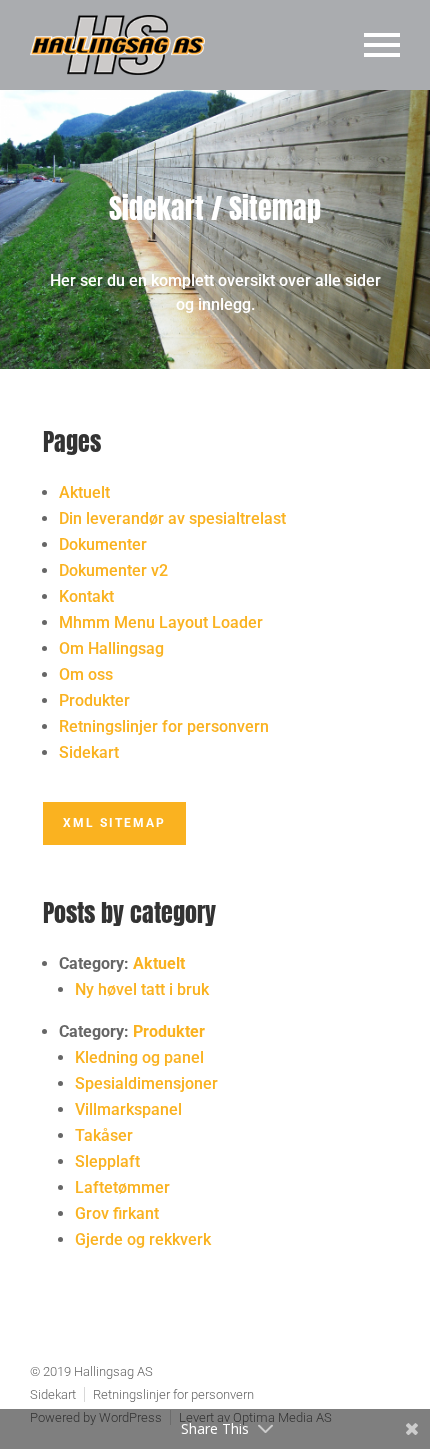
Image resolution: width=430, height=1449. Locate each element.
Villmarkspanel (128, 1109)
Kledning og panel (139, 1057)
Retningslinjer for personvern (164, 726)
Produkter (94, 700)
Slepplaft (107, 1161)
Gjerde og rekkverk (143, 1239)
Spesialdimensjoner (146, 1083)
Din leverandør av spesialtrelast (172, 518)
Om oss (86, 674)
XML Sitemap (114, 823)
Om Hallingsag (111, 648)
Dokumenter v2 (113, 570)
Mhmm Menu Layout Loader (161, 622)
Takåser (104, 1135)
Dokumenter (103, 544)
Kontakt (86, 596)
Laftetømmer (122, 1187)
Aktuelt (84, 492)
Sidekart (89, 752)
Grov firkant (117, 1213)
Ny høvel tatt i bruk (142, 989)
